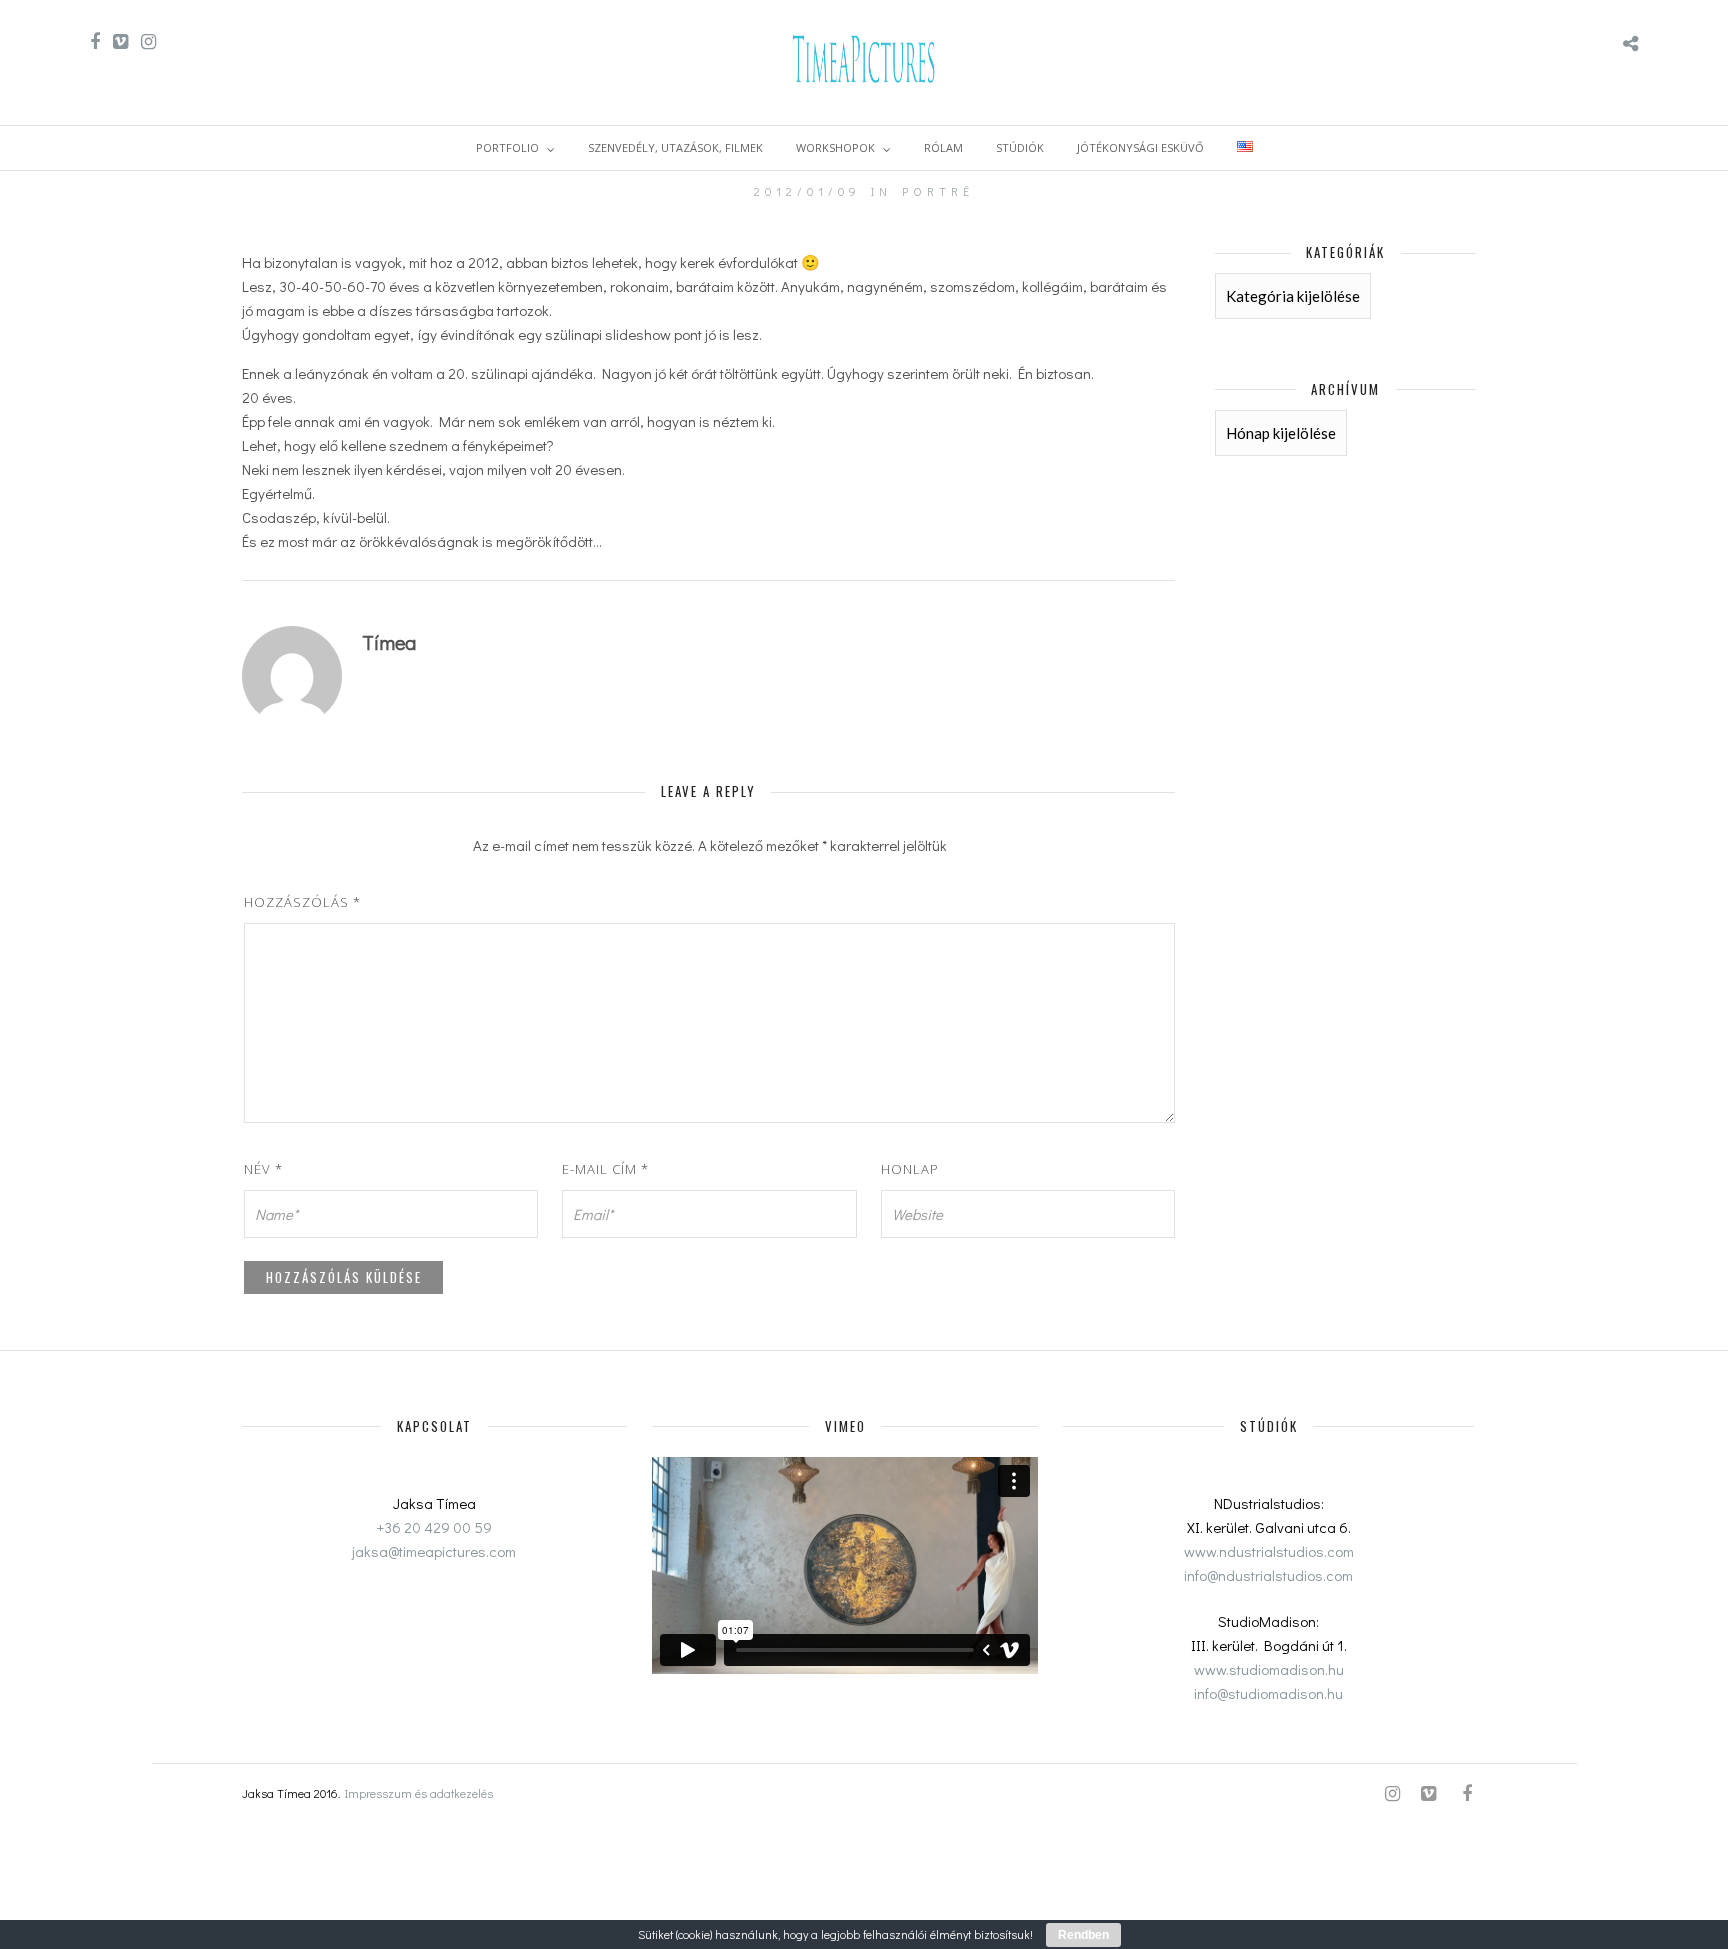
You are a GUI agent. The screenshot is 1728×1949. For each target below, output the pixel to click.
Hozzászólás (302, 902)
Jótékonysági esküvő (1140, 147)
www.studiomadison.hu (1269, 1669)
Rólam (943, 147)
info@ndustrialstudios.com (1268, 1575)
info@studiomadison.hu (1268, 1693)
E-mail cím (605, 1169)
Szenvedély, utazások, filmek (675, 147)
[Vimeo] (120, 42)
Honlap (910, 1169)
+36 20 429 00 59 (434, 1527)
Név (263, 1169)
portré (938, 191)
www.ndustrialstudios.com (1269, 1551)
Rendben (1083, 1935)
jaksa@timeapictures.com (434, 1551)
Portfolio (507, 147)
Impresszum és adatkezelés (419, 1793)
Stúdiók (1020, 147)
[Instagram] (148, 42)
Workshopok (835, 147)
